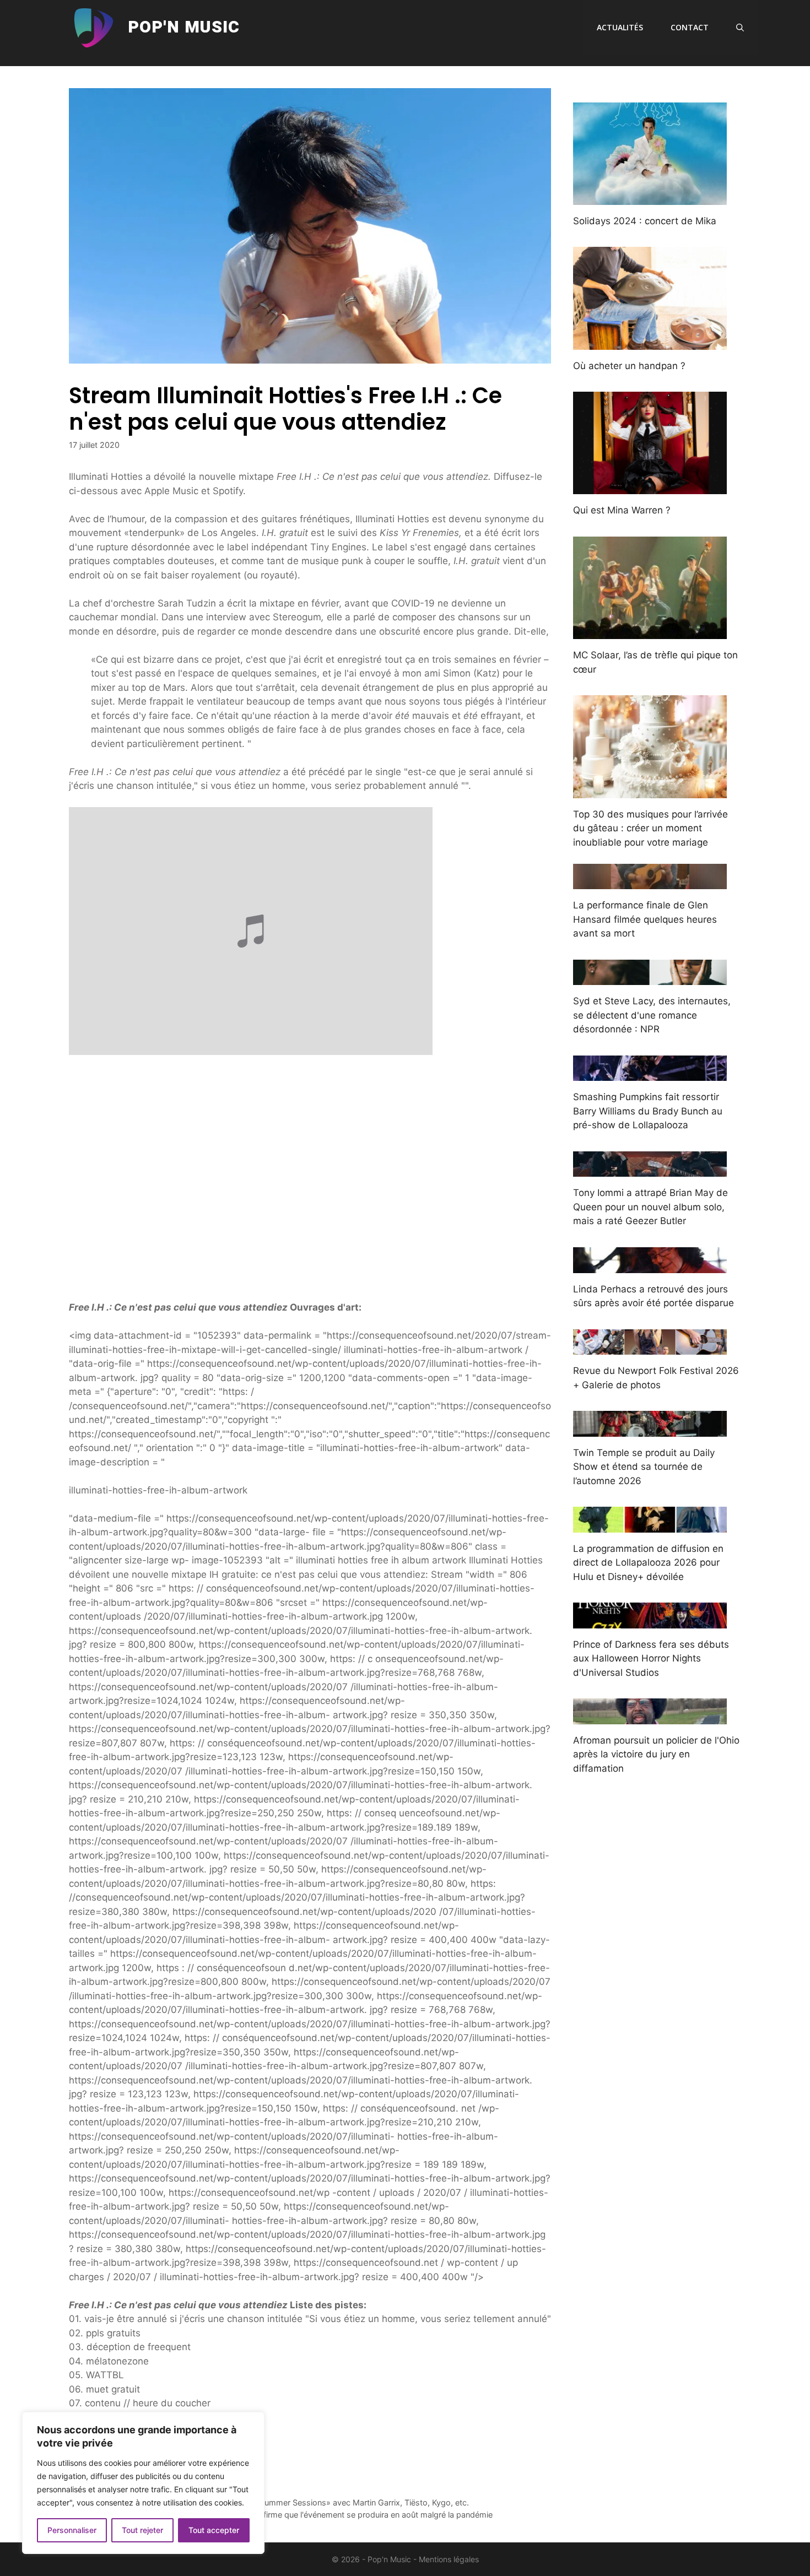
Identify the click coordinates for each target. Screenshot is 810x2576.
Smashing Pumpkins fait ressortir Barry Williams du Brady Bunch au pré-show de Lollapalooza (648, 1111)
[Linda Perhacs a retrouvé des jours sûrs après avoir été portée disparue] (650, 1265)
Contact (690, 27)
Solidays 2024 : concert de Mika (645, 221)
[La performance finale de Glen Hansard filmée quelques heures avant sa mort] (650, 882)
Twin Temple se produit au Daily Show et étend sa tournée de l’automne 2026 (644, 1467)
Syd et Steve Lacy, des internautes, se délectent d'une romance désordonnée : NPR (652, 1015)
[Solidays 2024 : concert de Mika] (650, 197)
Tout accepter (214, 2530)
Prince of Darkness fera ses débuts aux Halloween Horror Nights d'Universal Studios (651, 1658)
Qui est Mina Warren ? (622, 510)
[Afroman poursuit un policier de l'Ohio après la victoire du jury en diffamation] (650, 1717)
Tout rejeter (142, 2530)
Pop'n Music (184, 28)
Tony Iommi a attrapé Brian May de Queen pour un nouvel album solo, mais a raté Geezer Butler (650, 1207)
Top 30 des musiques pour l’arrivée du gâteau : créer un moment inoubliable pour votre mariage (650, 828)
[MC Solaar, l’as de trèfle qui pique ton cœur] (650, 632)
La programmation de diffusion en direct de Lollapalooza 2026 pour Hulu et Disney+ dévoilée (648, 1563)
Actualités (620, 27)
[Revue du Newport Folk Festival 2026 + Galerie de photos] (650, 1347)
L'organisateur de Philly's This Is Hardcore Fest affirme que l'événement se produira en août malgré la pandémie (287, 2515)
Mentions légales (449, 2559)
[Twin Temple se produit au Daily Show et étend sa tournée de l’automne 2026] (650, 1429)
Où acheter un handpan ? (629, 366)
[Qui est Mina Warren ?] (650, 487)
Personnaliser (72, 2530)
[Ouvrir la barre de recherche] (740, 28)
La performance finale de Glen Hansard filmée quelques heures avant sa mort (645, 919)
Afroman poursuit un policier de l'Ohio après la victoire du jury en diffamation (656, 1754)
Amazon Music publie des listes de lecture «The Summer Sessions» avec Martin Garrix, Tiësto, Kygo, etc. (275, 2502)
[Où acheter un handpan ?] (650, 342)
